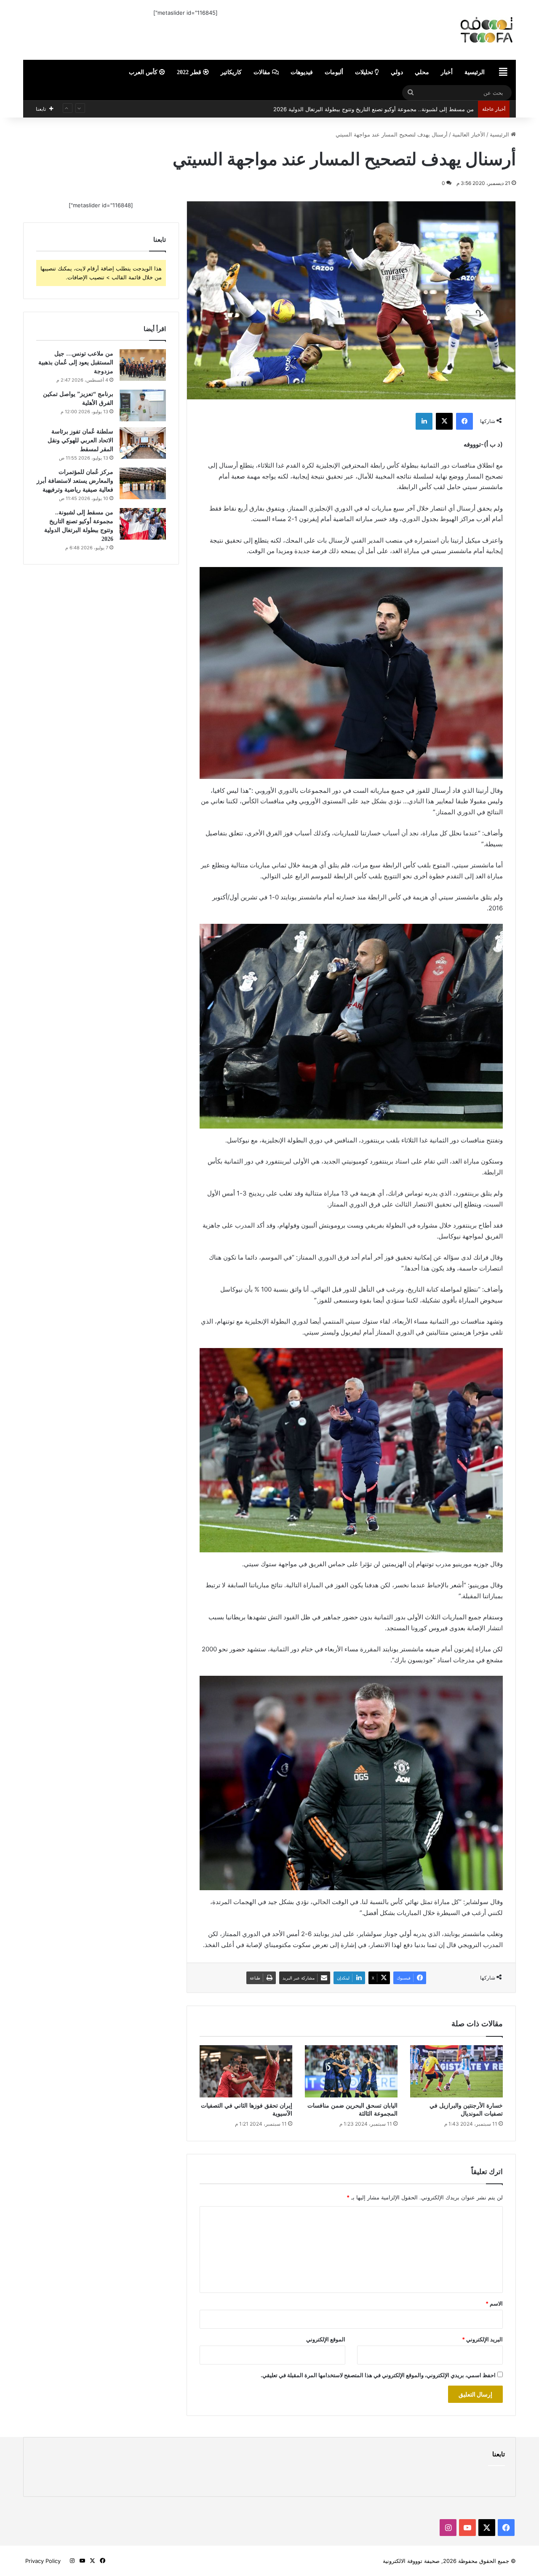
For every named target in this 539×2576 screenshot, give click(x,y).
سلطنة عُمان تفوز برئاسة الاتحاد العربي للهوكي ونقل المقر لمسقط (80, 440)
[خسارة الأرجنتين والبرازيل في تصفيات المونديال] (456, 2071)
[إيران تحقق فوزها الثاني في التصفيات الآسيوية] (246, 2071)
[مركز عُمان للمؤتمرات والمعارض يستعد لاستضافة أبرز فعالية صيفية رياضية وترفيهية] (143, 483)
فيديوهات (302, 72)
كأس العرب (144, 72)
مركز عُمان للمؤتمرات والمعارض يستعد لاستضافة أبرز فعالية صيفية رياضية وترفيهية (75, 481)
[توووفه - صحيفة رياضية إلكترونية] (438, 30)
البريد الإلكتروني (482, 2339)
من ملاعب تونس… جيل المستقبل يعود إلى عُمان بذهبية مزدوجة (76, 362)
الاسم (494, 2303)
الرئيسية (475, 72)
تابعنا (499, 2454)
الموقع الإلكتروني (326, 2339)
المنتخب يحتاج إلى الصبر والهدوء (436, 109)
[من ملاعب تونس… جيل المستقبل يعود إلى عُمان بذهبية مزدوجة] (143, 365)
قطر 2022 (190, 72)
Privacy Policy (43, 2561)
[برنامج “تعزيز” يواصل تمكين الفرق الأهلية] (143, 405)
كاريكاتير (231, 72)
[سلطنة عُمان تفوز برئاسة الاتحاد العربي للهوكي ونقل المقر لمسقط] (143, 443)
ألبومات (334, 72)
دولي (397, 72)
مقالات (263, 72)
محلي (422, 72)
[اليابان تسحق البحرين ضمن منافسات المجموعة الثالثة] (351, 2071)
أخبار (447, 72)
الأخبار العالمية (469, 134)
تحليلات (365, 72)
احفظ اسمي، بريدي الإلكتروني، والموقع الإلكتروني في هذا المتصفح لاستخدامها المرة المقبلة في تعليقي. (378, 2375)
